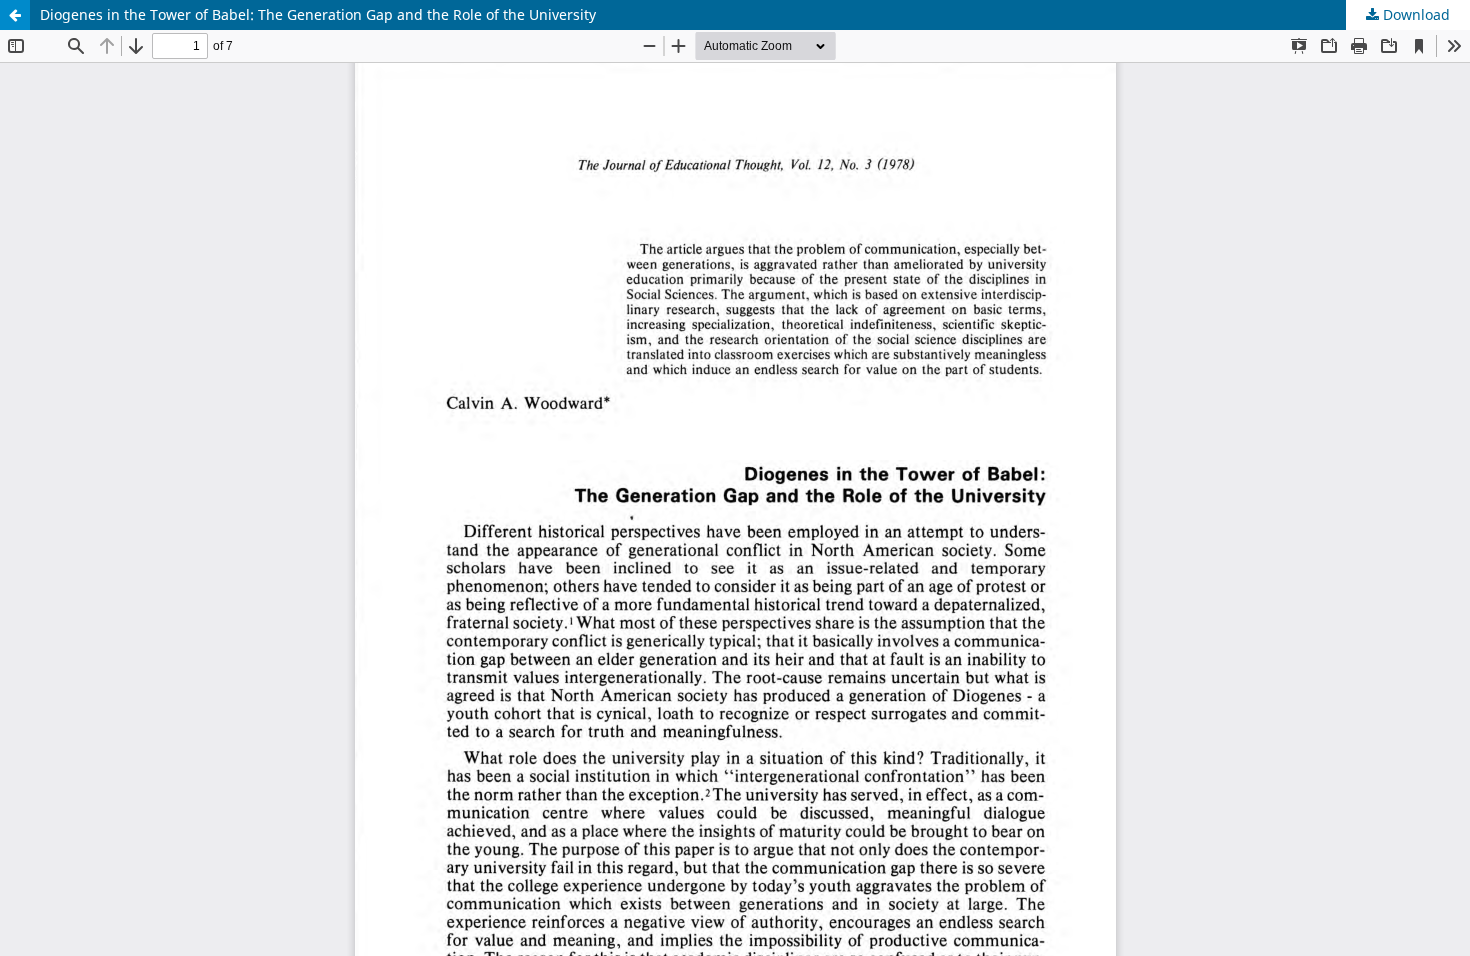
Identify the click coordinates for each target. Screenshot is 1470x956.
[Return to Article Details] (15, 15)
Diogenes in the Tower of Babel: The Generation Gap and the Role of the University (318, 14)
